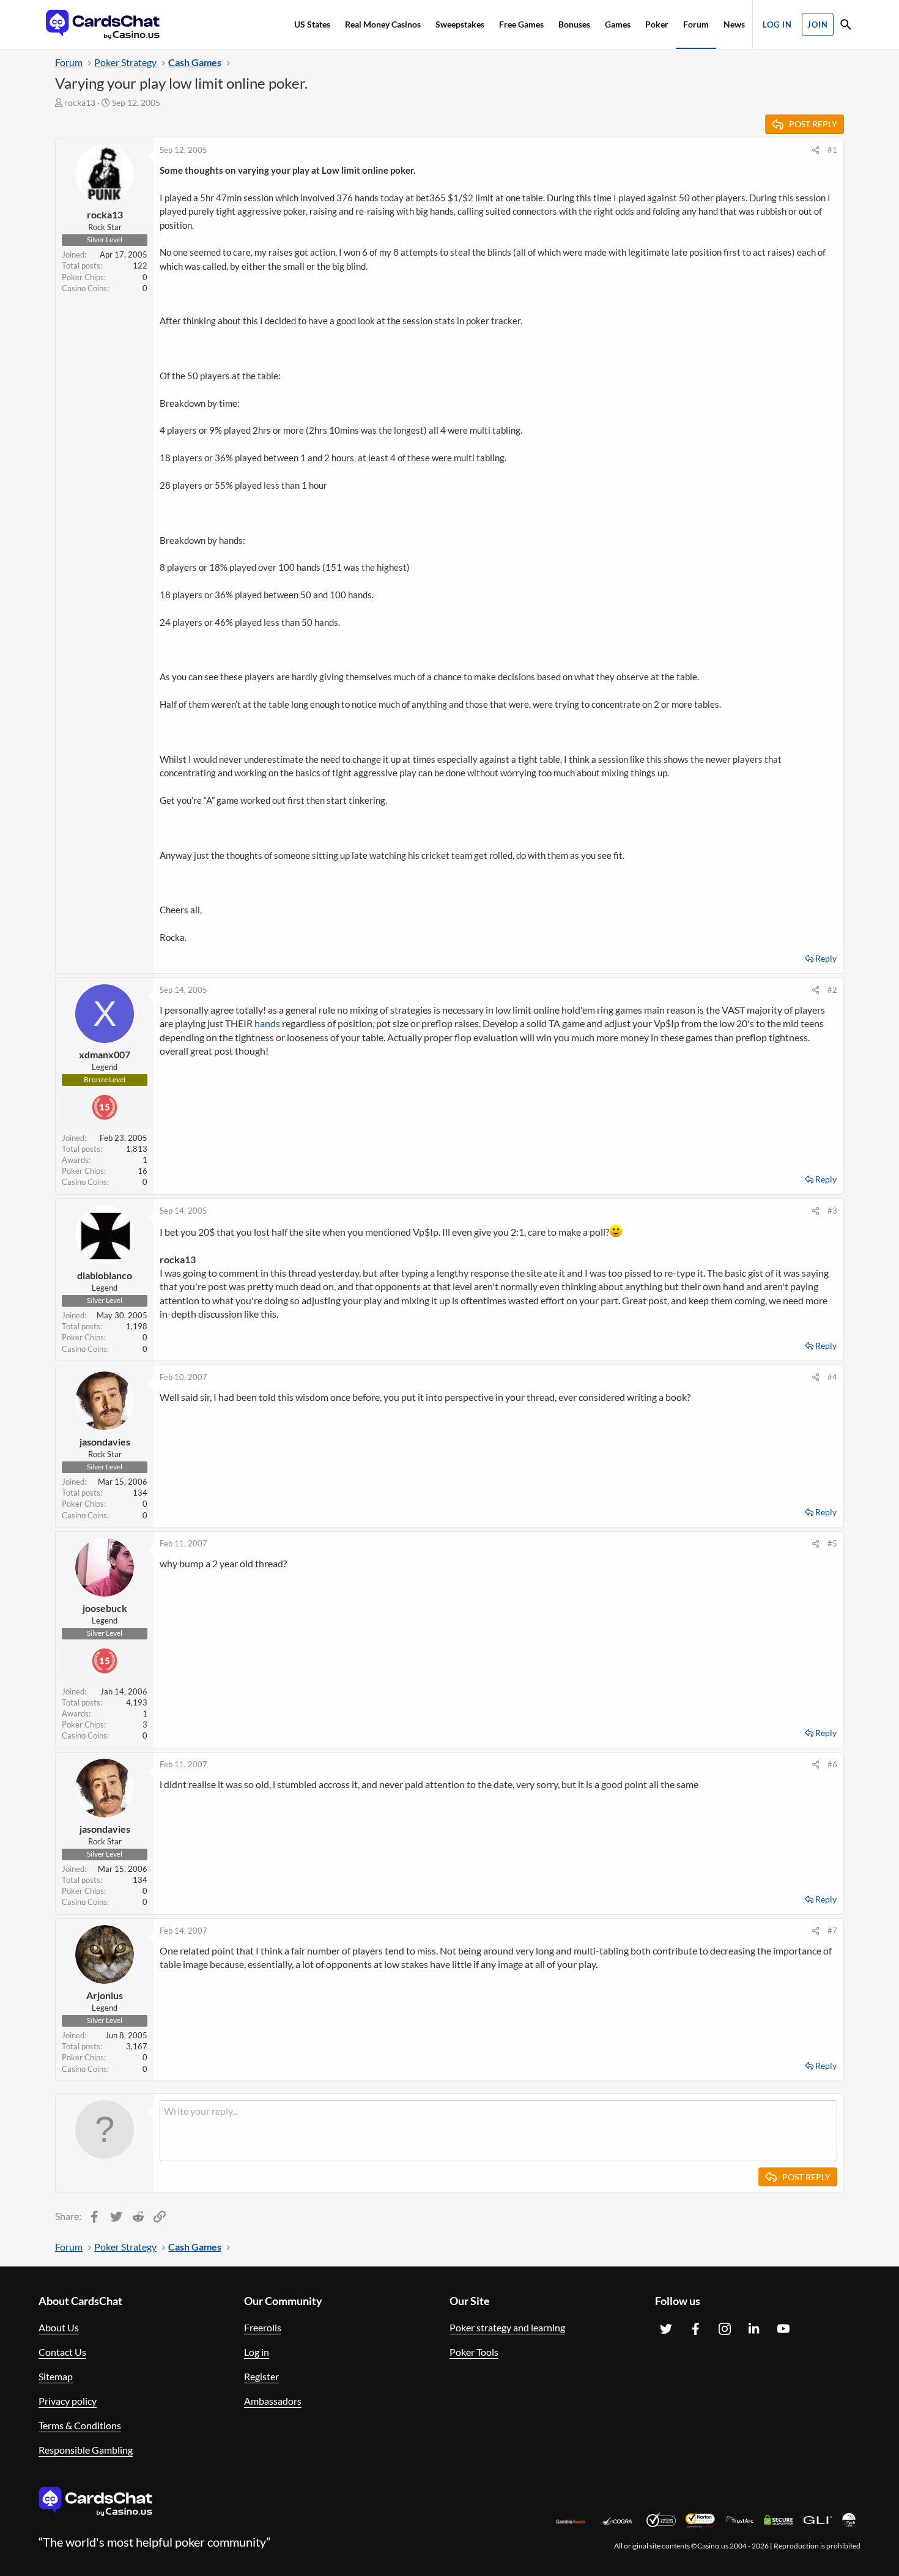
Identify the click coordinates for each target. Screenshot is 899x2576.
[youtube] (783, 2329)
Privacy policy (68, 2401)
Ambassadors (273, 2401)
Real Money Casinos (383, 24)
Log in (257, 2352)
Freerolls (263, 2327)
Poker (657, 24)
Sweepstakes (460, 24)
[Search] (846, 26)
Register (261, 2376)
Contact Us (62, 2352)
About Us (59, 2327)
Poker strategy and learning (507, 2327)
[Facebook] (695, 2329)
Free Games (521, 24)
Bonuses (574, 24)
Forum (696, 24)
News (734, 24)
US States (312, 24)
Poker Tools (474, 2352)
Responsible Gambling (86, 2450)
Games (618, 24)
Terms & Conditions (80, 2425)
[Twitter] (666, 2329)
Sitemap (56, 2376)
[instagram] (725, 2329)
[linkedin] (754, 2329)
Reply (826, 958)
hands (267, 1023)
